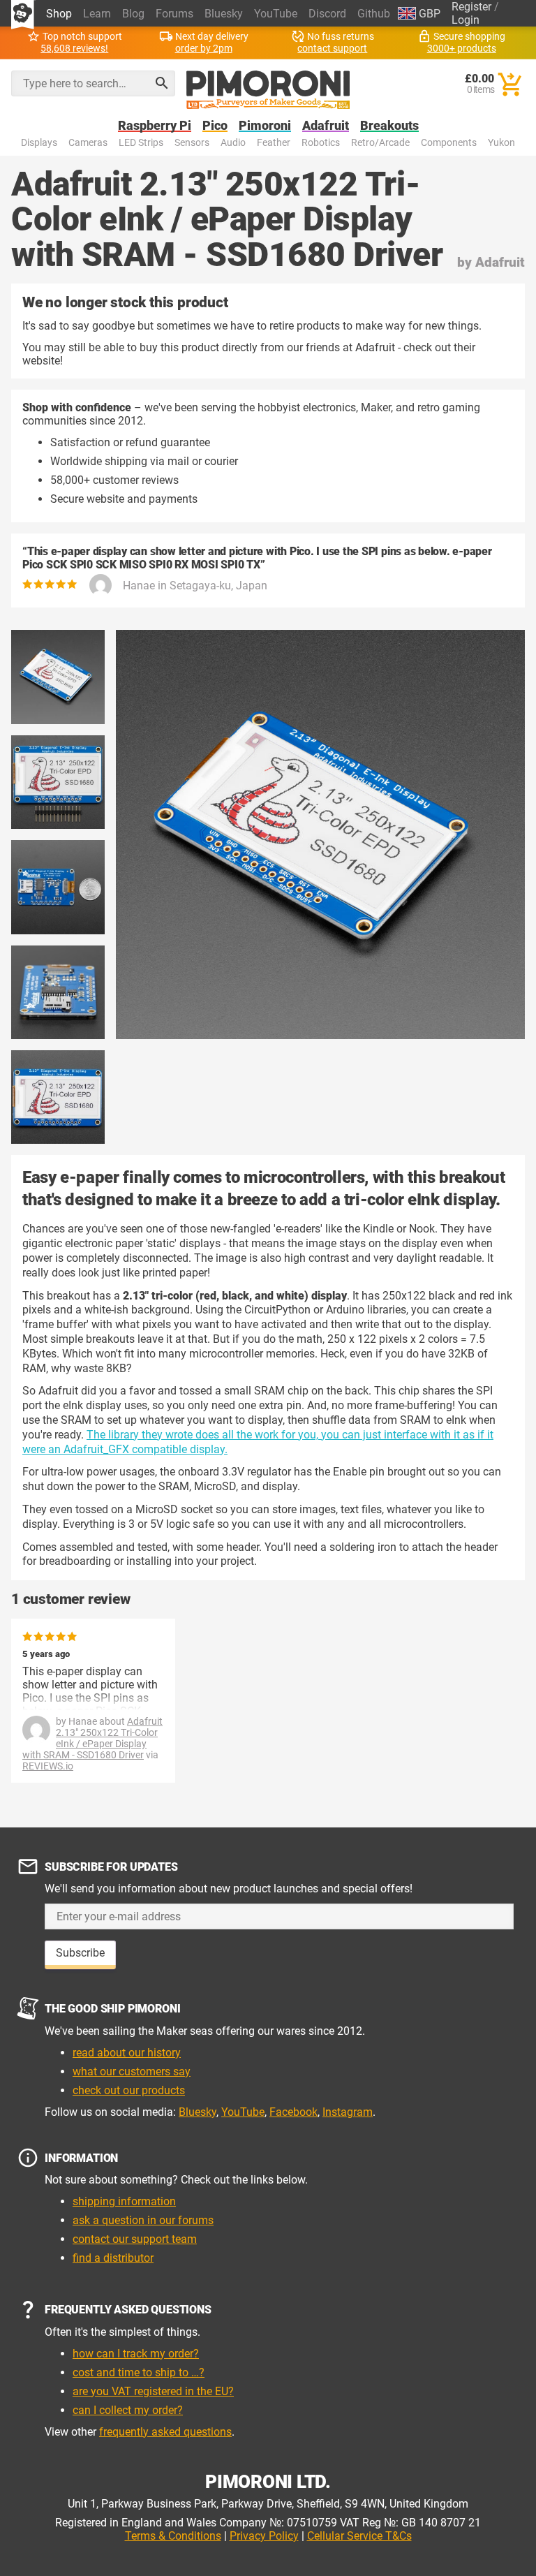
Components (449, 143)
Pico (215, 126)
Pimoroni (265, 126)
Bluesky (224, 14)
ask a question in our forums (143, 2220)
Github (374, 14)
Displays (39, 143)
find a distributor (113, 2258)
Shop (59, 14)
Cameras (88, 143)
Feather (274, 143)
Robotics (321, 143)
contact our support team (135, 2239)
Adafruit (326, 126)
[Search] (162, 83)
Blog (133, 14)
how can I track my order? (136, 2354)
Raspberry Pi (155, 126)
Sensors (192, 143)
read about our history (127, 2053)
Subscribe (80, 1953)
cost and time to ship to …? (139, 2372)
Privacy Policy (264, 2536)
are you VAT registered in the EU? (153, 2391)
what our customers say (132, 2071)
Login (466, 20)
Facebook (293, 2112)
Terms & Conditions (173, 2536)
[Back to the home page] (268, 90)
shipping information (124, 2201)
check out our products (129, 2090)
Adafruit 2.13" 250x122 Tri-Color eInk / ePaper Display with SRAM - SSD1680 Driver (92, 1738)
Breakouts (389, 126)
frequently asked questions (165, 2432)
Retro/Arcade (380, 143)
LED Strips (141, 143)
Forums (174, 14)
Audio (233, 143)
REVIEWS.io (48, 1766)
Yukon (501, 143)
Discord (327, 14)
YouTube (276, 14)
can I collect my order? (128, 2410)
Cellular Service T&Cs (359, 2536)
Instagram (348, 2112)
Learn (97, 14)
